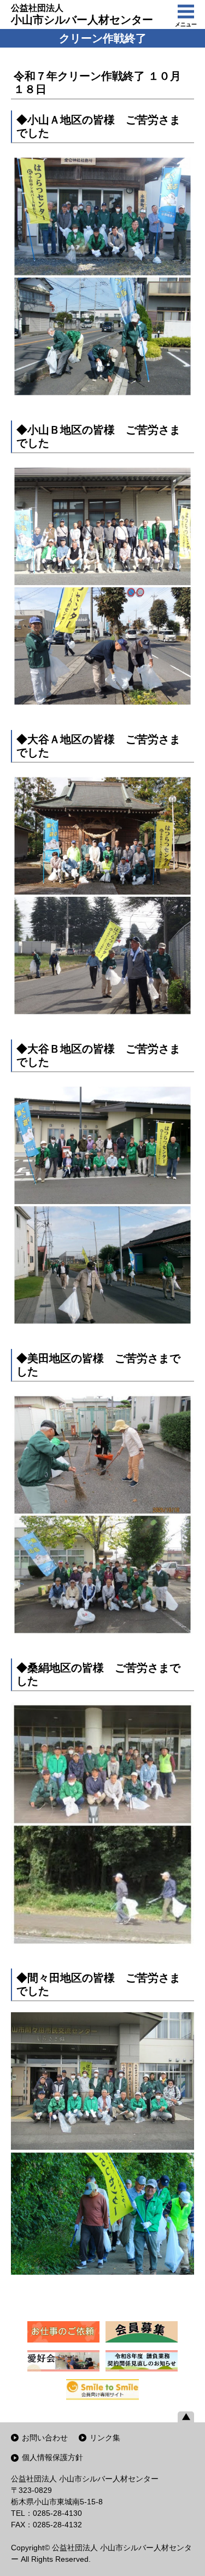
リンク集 (105, 2438)
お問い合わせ (45, 2438)
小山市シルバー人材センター (82, 14)
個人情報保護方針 (52, 2457)
